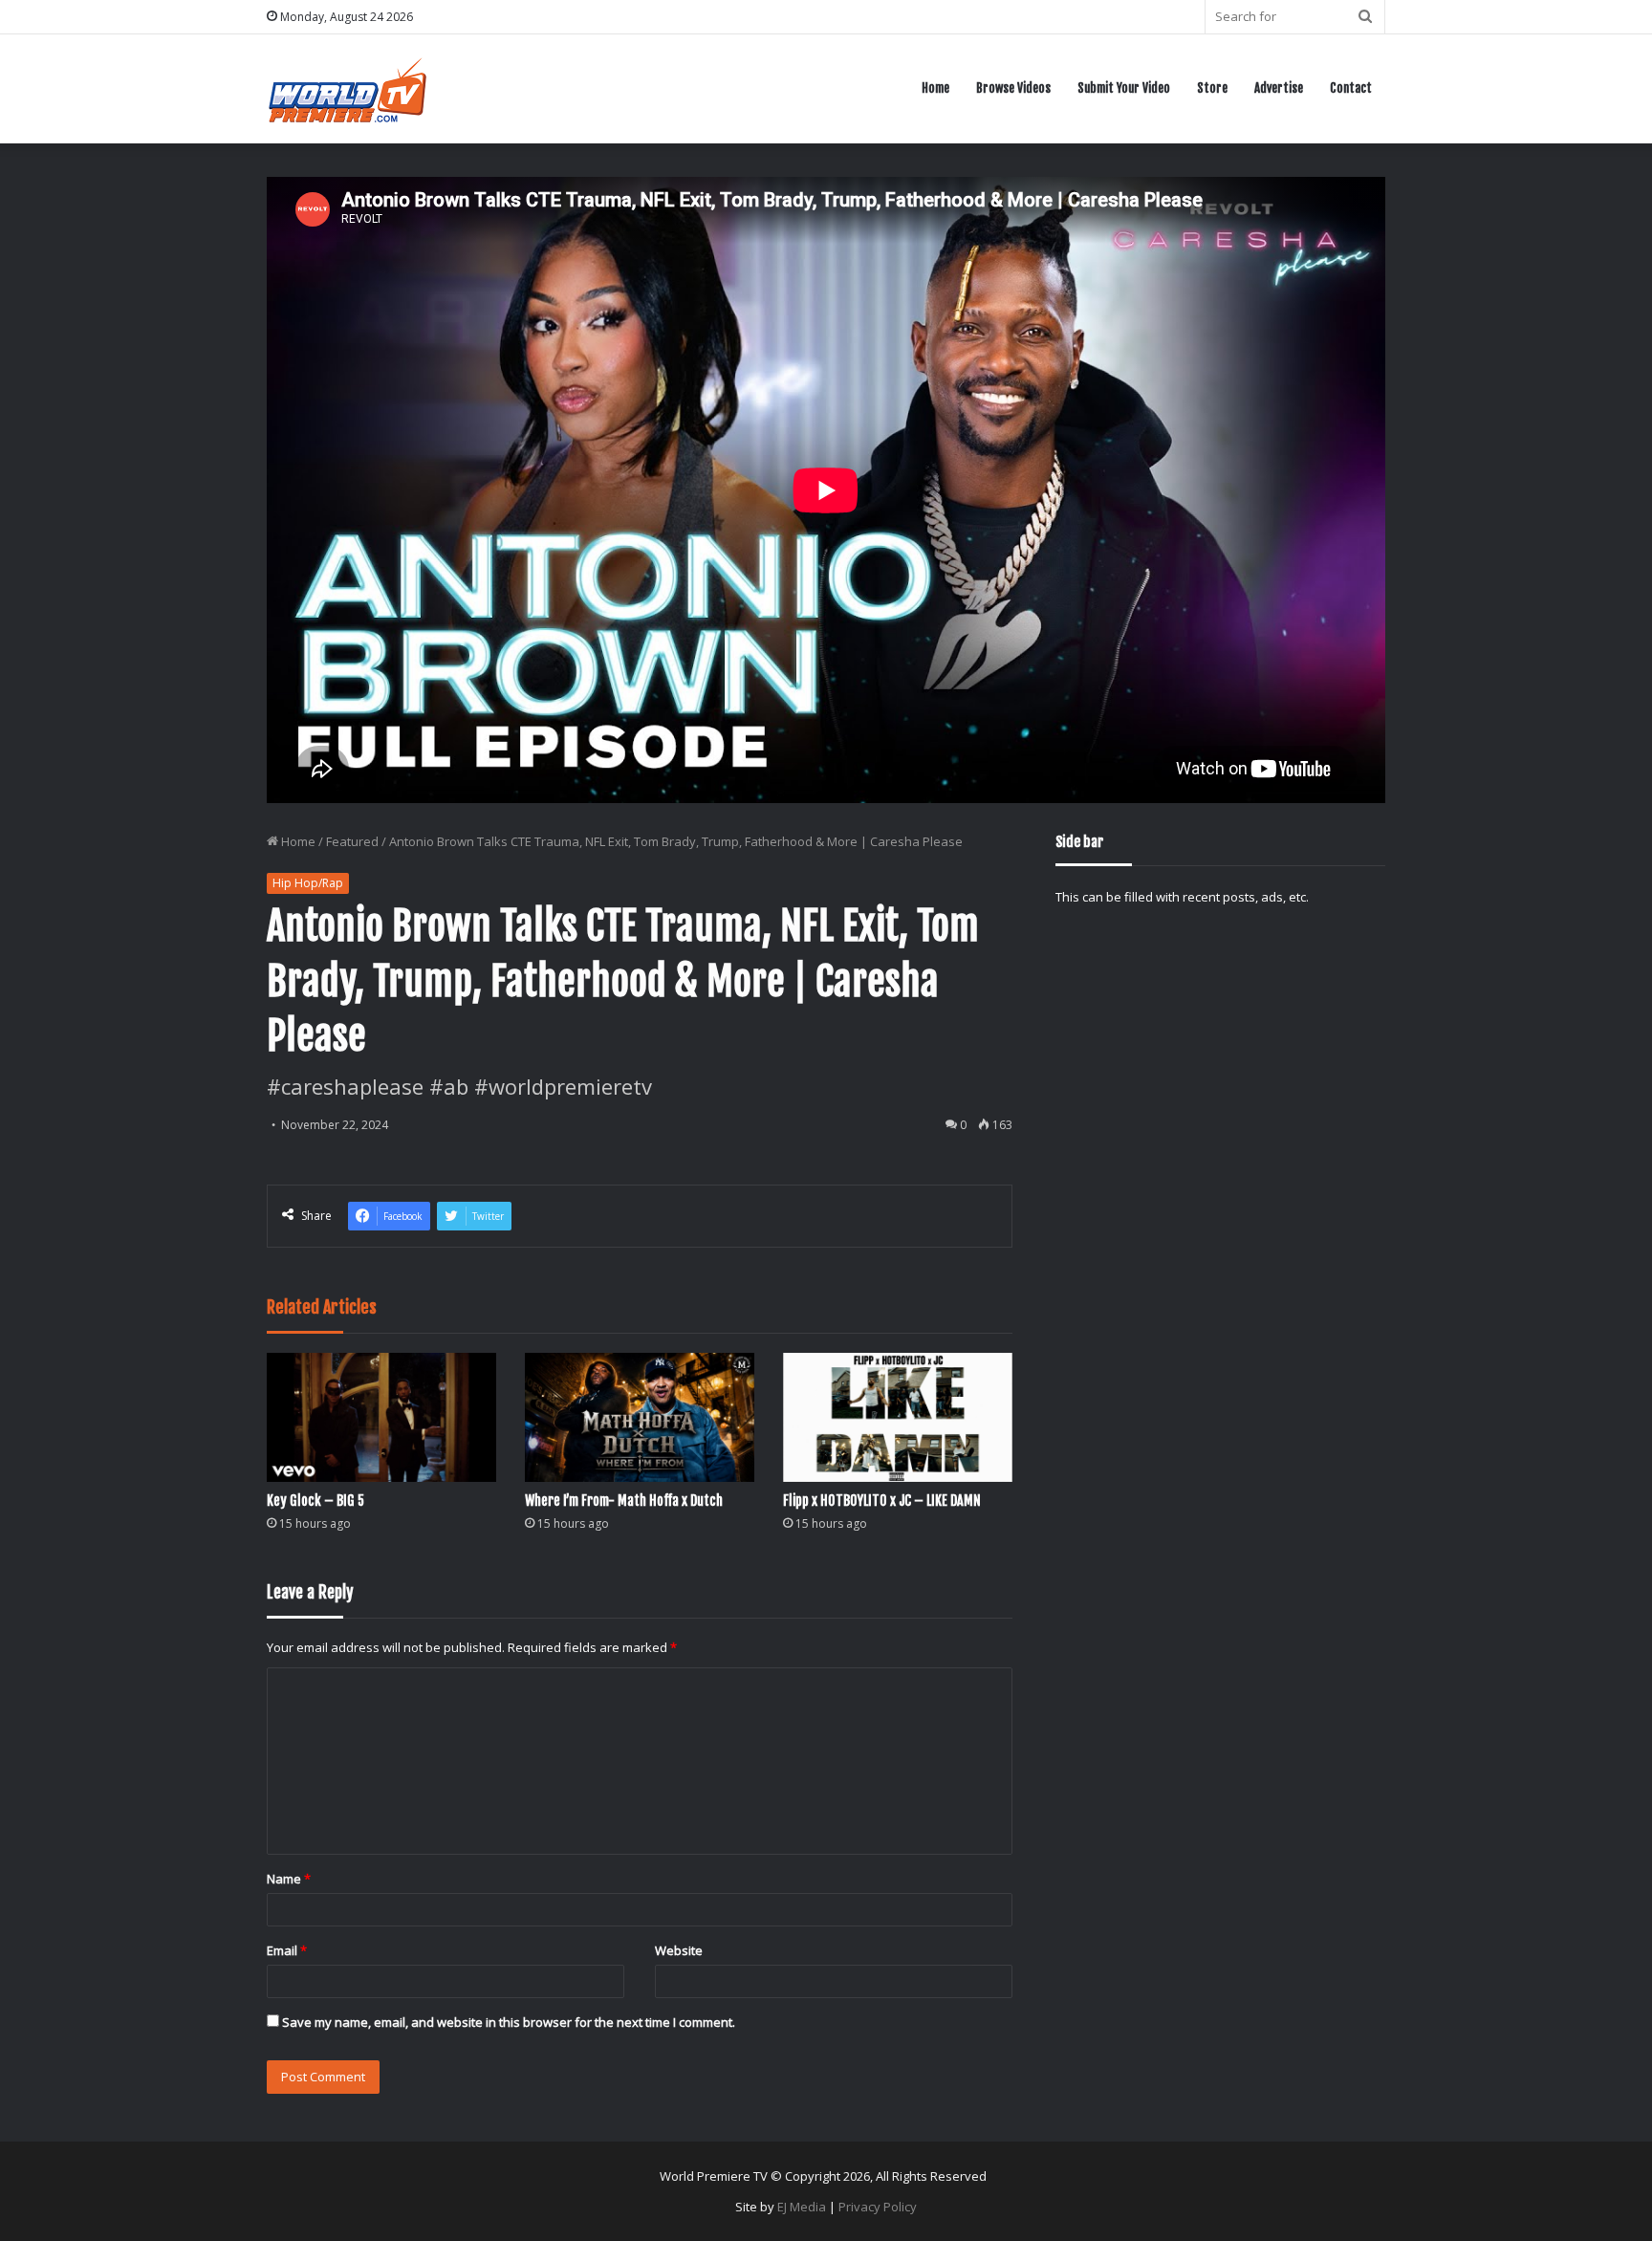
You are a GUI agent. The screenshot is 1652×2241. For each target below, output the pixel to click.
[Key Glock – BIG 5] (381, 1417)
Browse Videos (1013, 88)
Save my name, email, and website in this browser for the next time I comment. (509, 2022)
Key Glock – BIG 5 (315, 1501)
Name (289, 1879)
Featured (352, 841)
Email (287, 1950)
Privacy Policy (878, 2207)
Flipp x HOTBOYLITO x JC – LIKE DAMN (882, 1501)
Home (935, 88)
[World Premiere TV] (348, 88)
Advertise (1279, 88)
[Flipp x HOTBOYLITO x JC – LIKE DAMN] (898, 1417)
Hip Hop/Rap (308, 883)
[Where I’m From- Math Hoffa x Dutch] (640, 1417)
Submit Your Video (1124, 88)
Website (679, 1950)
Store (1212, 88)
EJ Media (802, 2207)
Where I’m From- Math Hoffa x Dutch (624, 1501)
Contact (1351, 88)
